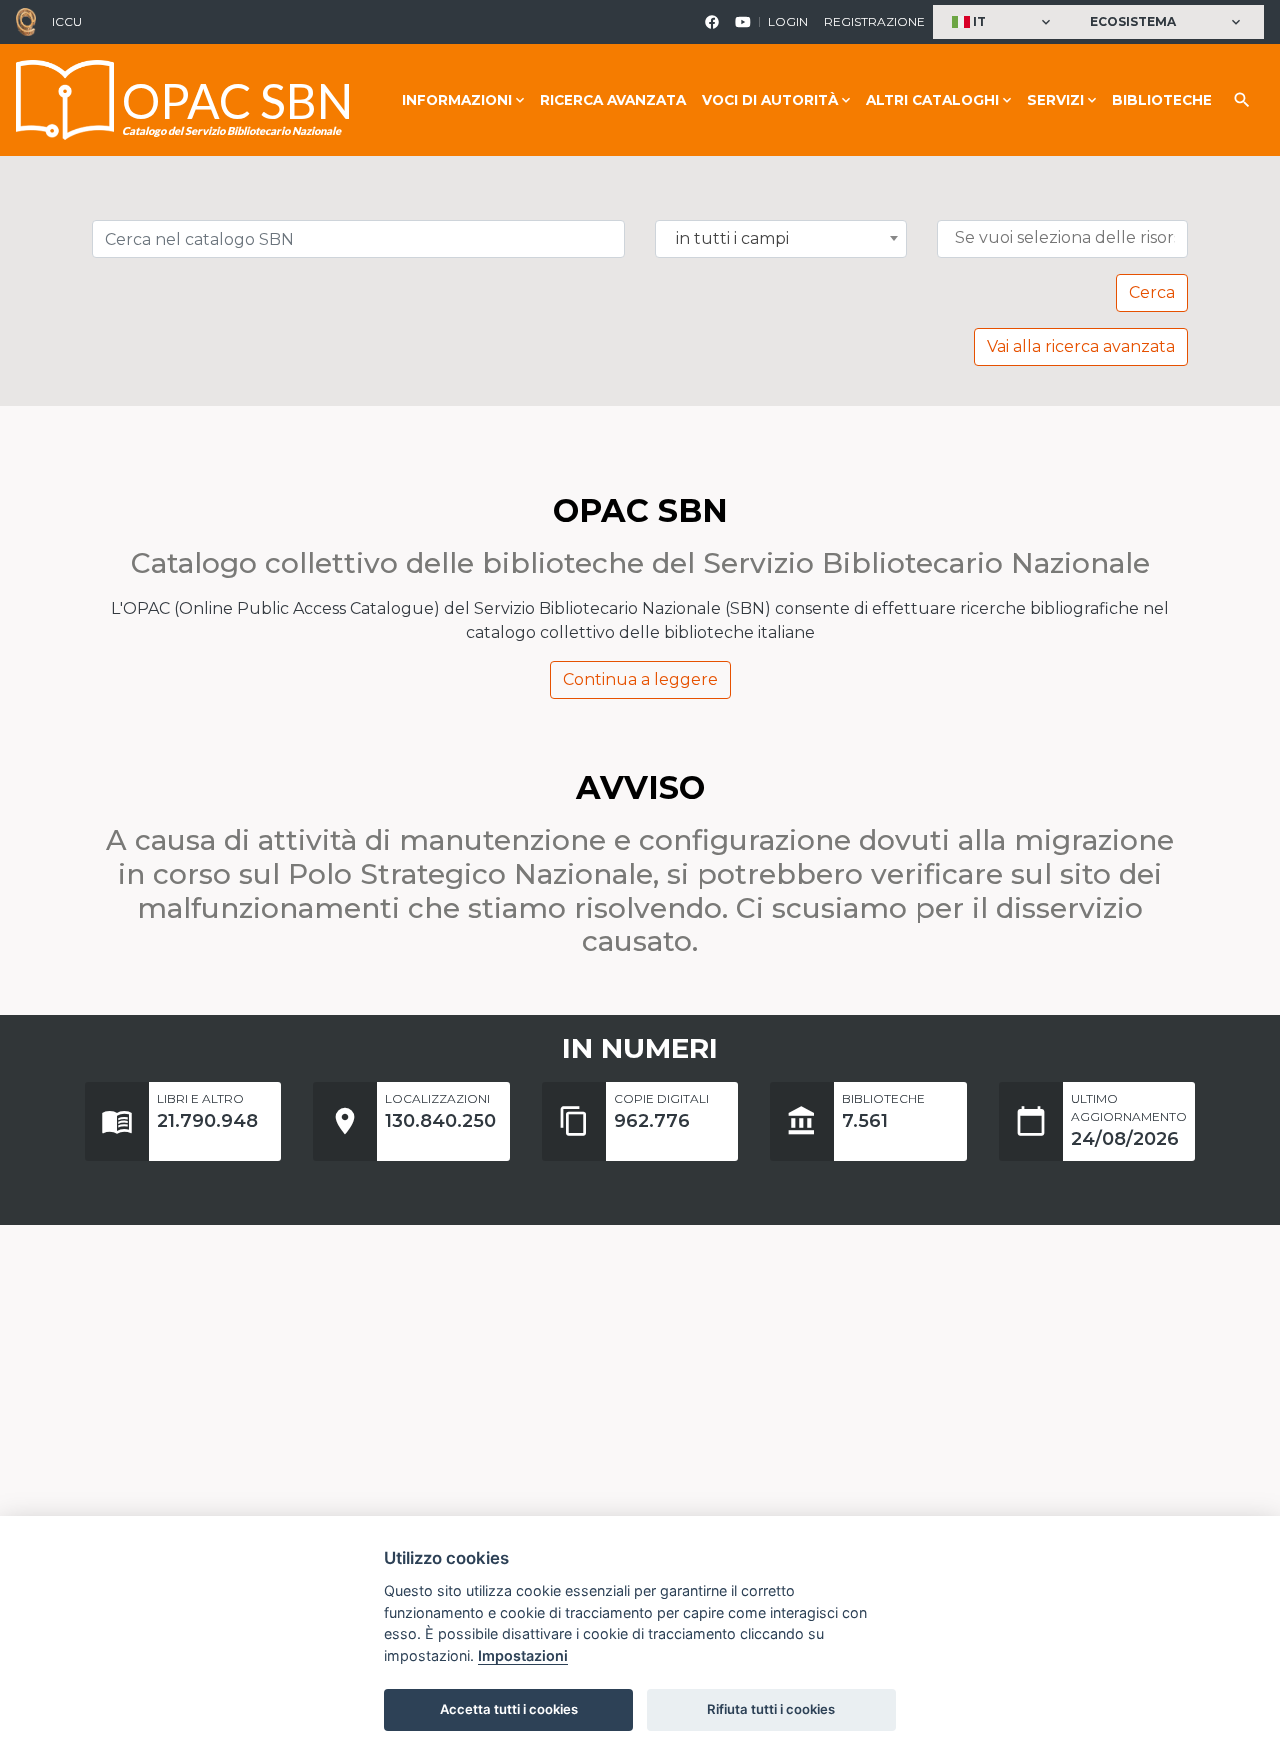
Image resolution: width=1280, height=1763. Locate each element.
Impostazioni (523, 1655)
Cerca (1152, 292)
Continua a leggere (640, 679)
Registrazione (874, 21)
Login (788, 21)
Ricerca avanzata (613, 100)
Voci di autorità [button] (770, 100)
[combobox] (781, 239)
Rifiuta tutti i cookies (771, 1709)
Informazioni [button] (457, 100)
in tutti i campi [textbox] (732, 239)
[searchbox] (1067, 238)
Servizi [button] (1055, 100)
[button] (1003, 22)
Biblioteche (1162, 100)
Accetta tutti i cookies (509, 1709)
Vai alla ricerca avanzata (1081, 346)
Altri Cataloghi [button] (932, 100)
